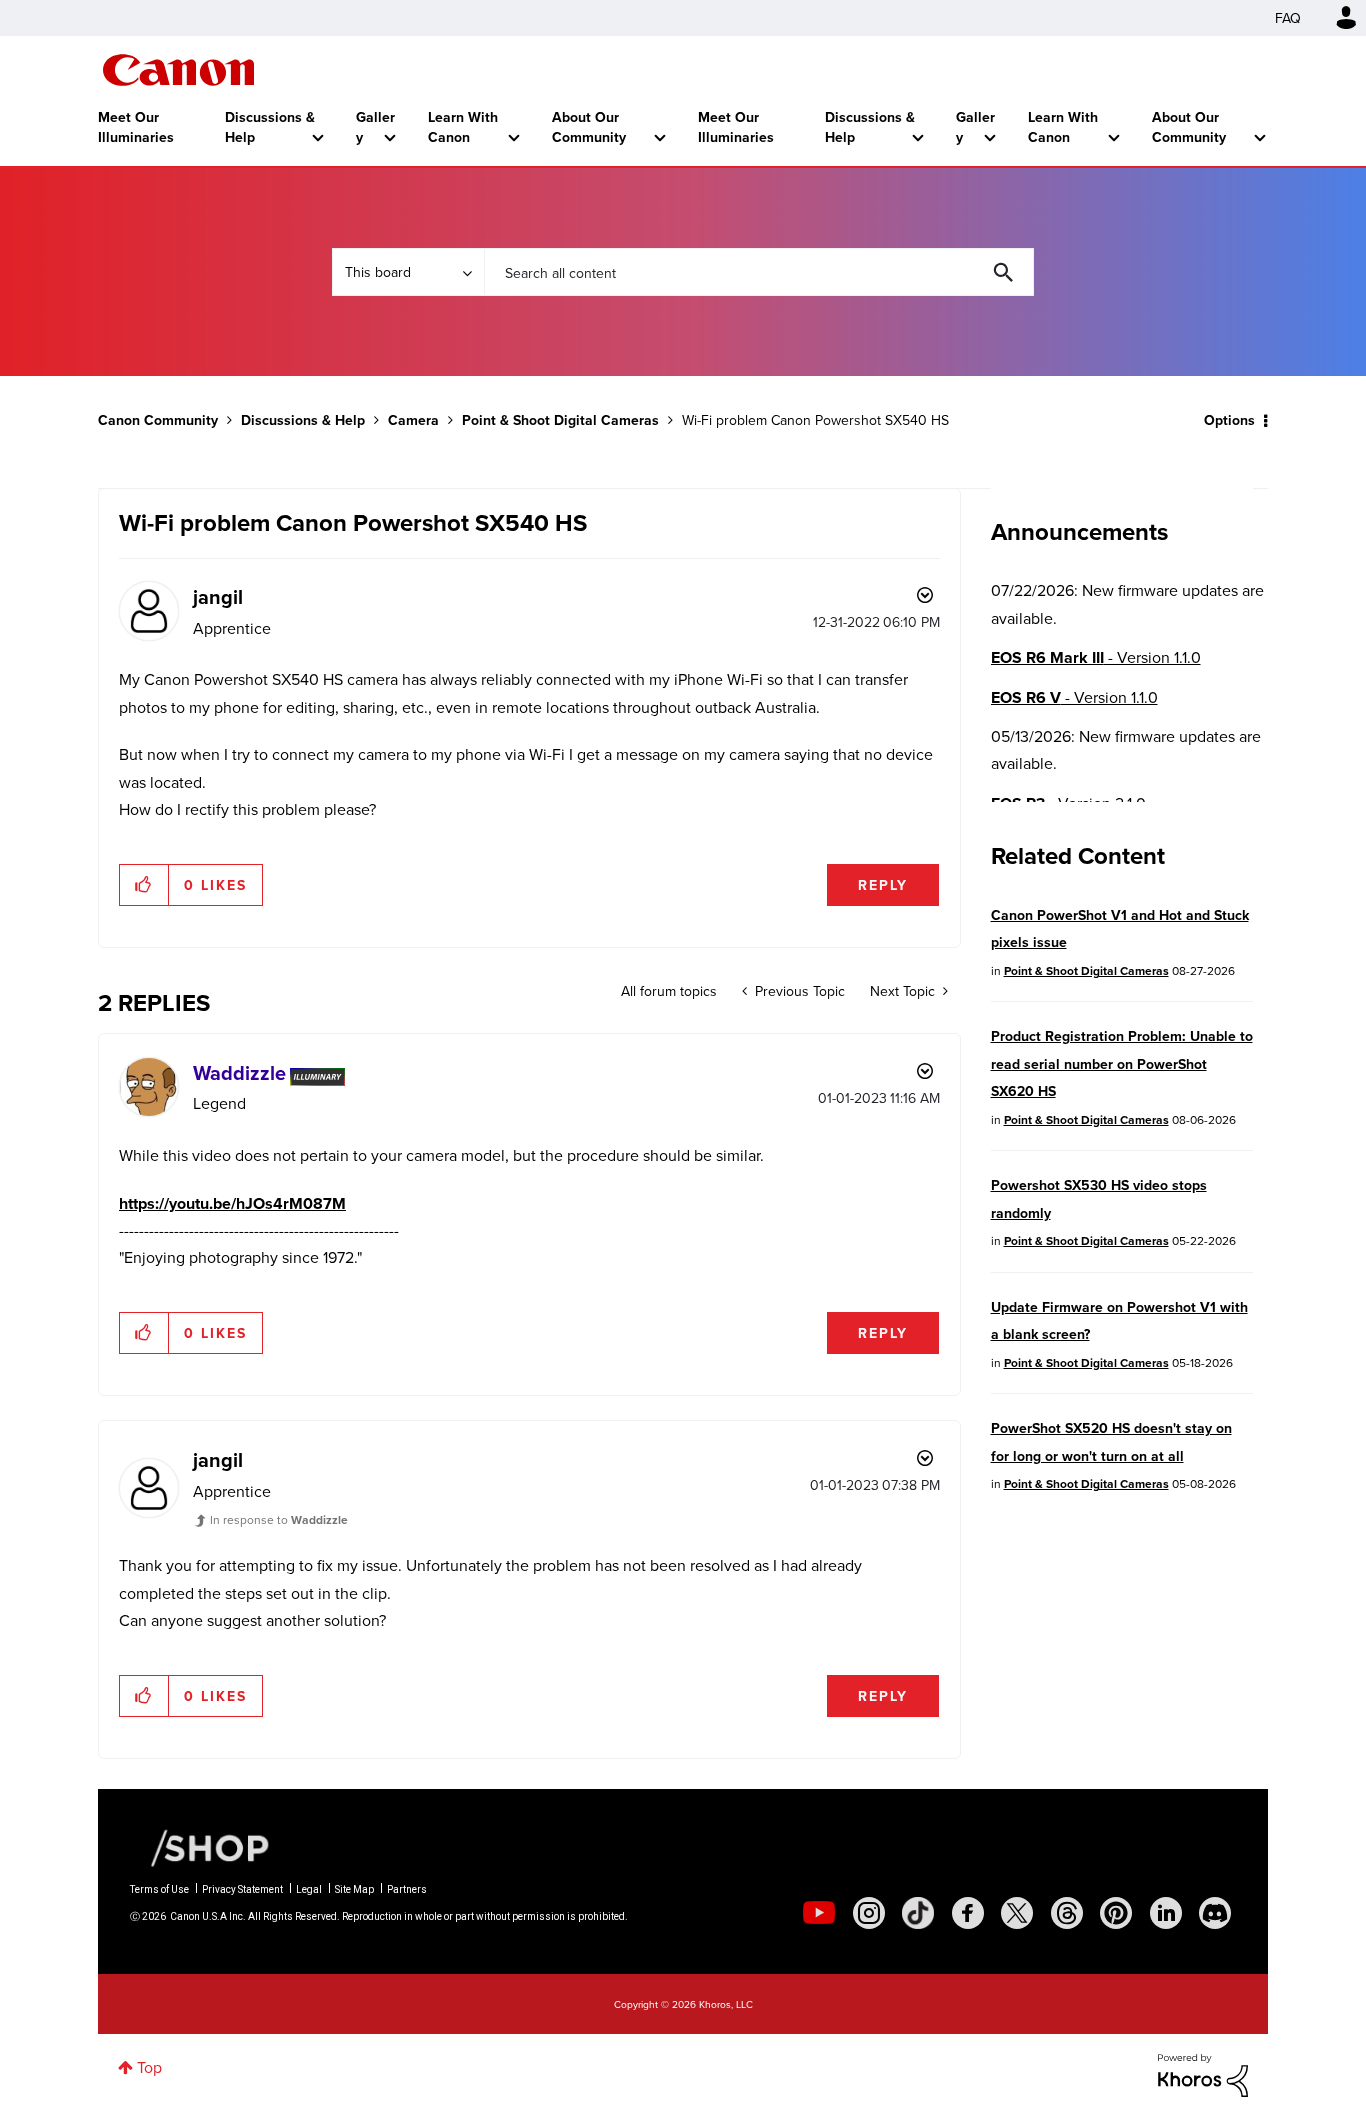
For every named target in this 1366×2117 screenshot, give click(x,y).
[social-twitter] (1017, 1913)
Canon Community (178, 70)
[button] (144, 885)
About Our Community (589, 127)
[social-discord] (1215, 1913)
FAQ (1288, 18)
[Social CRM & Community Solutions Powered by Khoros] (1203, 2073)
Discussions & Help (270, 127)
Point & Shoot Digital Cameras (560, 420)
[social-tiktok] (918, 1913)
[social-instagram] (869, 1913)
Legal (309, 1889)
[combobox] (759, 272)
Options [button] (1229, 420)
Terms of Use (159, 1889)
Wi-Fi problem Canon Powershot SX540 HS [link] (815, 420)
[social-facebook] (968, 1913)
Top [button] (149, 2067)
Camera (413, 420)
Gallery (375, 127)
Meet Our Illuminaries (136, 127)
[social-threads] (1067, 1913)
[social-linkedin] (1166, 1913)
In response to (279, 1519)
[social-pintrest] (1116, 1913)
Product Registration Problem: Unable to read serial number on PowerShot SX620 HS (1122, 1063)
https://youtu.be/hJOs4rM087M (232, 1203)
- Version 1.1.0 (1096, 657)
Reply (883, 885)
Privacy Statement (242, 1889)
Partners (407, 1889)
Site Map (354, 1889)
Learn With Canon (463, 127)
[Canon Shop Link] (200, 1846)
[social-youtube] (819, 1913)
